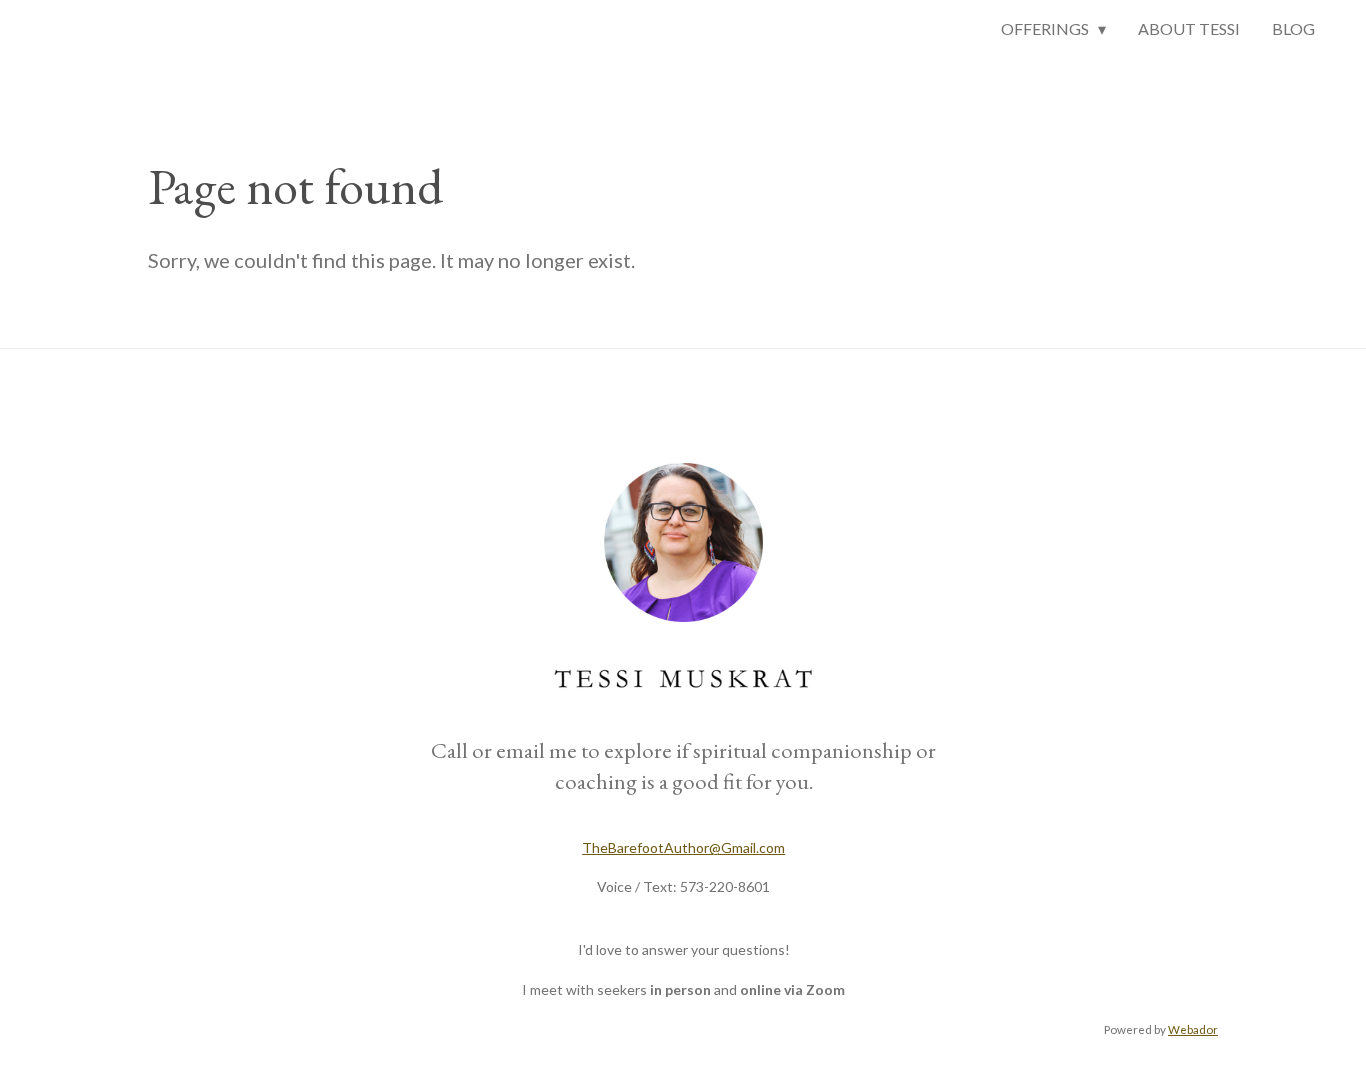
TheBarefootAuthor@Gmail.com (683, 847)
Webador (1193, 1029)
